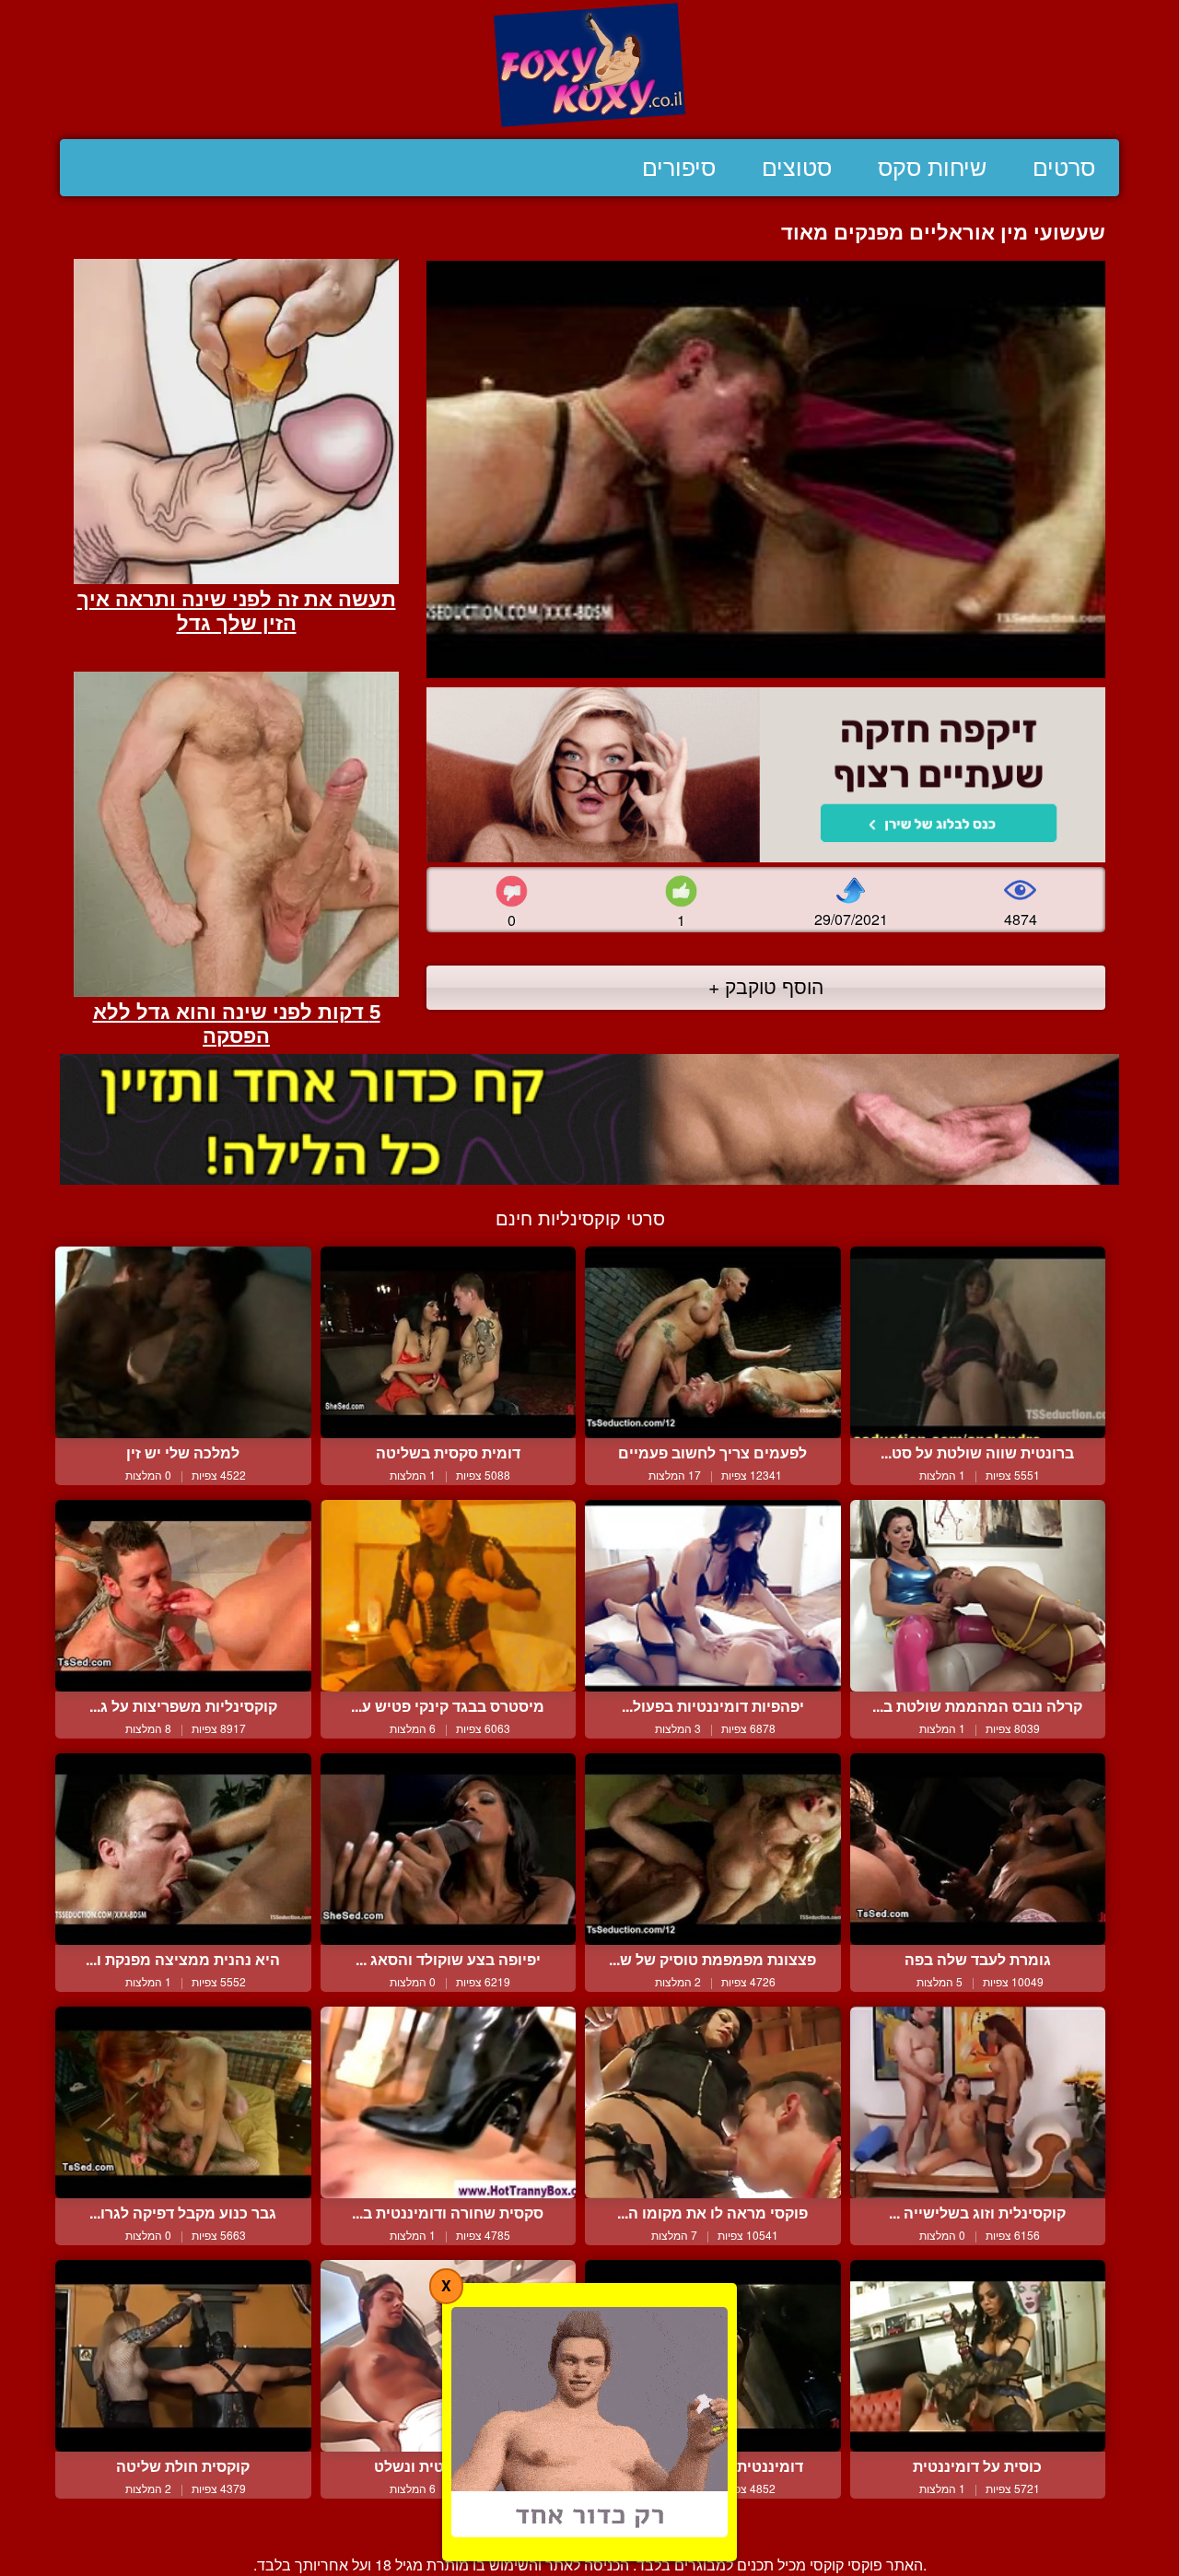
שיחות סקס (932, 168)
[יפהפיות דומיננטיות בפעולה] (713, 1596)
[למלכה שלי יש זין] (183, 1342)
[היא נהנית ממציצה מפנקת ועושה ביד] (183, 1849)
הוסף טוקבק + (766, 986)
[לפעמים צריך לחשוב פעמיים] (713, 1342)
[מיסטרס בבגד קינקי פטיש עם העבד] (449, 1596)
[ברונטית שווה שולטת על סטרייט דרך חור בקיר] (978, 1342)
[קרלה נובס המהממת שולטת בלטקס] (978, 1596)
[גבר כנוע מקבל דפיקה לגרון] (183, 2102)
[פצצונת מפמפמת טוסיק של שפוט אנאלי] (713, 1849)
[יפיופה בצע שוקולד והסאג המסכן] (449, 1849)
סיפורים (679, 168)
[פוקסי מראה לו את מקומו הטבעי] (713, 2102)
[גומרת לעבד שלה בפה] (978, 1849)
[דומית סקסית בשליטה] (449, 1342)
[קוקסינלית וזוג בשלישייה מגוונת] (978, 2102)
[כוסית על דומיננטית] (978, 2356)
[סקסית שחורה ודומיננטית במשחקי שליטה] (449, 2102)
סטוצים (797, 168)
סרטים (1064, 168)
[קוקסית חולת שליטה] (183, 2356)
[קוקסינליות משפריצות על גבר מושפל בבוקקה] (183, 1596)
